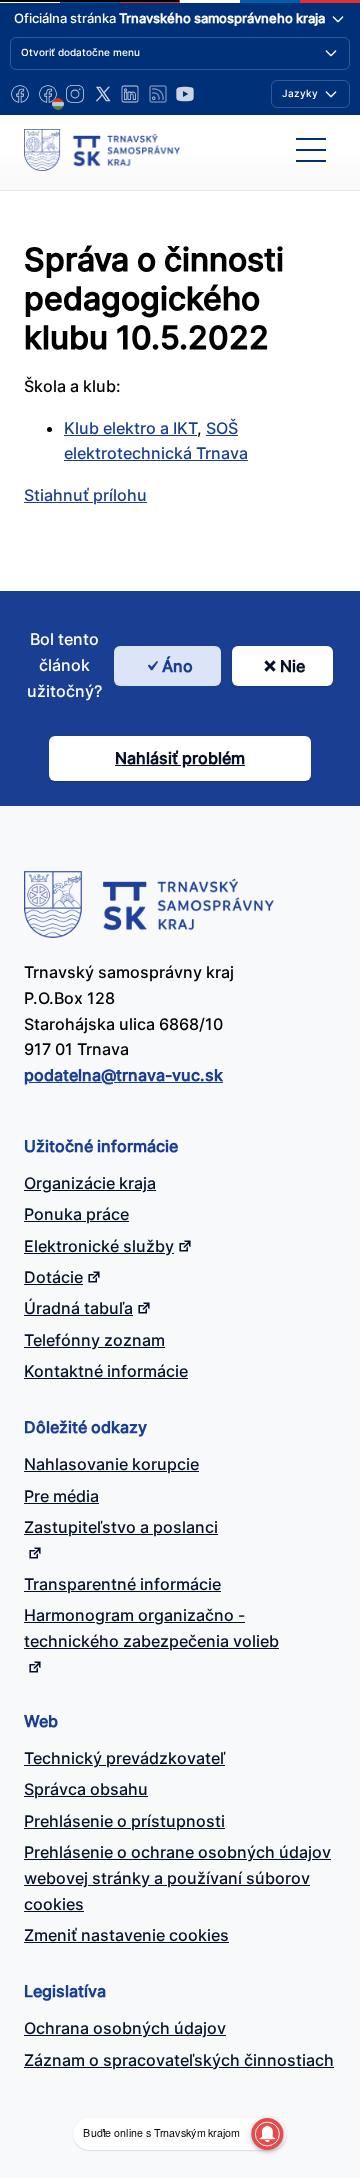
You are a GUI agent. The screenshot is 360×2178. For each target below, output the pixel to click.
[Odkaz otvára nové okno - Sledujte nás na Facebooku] (20, 94)
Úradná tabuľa (78, 1308)
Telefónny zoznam (94, 1340)
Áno (177, 666)
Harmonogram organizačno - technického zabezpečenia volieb (151, 1628)
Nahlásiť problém (180, 758)
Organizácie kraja (90, 1183)
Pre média (61, 1496)
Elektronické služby (99, 1246)
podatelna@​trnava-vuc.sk (123, 1075)
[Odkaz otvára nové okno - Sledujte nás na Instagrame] (75, 94)
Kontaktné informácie (106, 1371)
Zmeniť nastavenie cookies (126, 1935)
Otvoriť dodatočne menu (80, 52)
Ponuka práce (76, 1214)
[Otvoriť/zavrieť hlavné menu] (311, 150)
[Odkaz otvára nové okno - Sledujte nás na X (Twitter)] (103, 94)
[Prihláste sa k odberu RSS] (158, 94)
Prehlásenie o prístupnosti (124, 1821)
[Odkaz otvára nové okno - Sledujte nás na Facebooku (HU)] (48, 94)
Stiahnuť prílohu (85, 495)
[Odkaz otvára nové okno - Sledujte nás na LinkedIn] (130, 94)
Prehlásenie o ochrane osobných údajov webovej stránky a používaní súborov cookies (177, 1878)
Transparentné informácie (122, 1584)
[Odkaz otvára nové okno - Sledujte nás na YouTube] (185, 94)
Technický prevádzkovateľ (124, 1758)
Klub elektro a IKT (130, 428)
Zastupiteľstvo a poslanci (121, 1527)
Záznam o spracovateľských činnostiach (179, 2060)
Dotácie (53, 1277)
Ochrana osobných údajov (125, 2028)
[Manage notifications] (267, 2134)
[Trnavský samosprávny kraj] (102, 150)
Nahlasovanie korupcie (111, 1464)
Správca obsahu (86, 1789)
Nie (292, 666)
